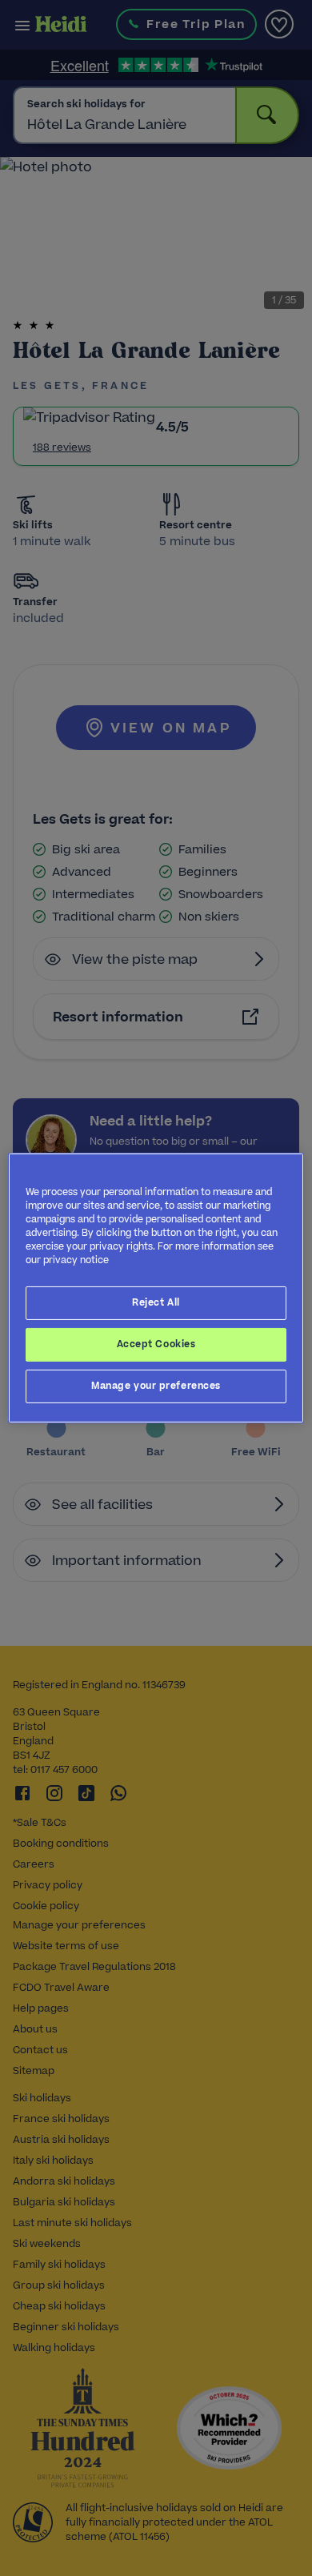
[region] (156, 1288)
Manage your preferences (156, 1386)
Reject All (156, 1302)
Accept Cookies (156, 1344)
